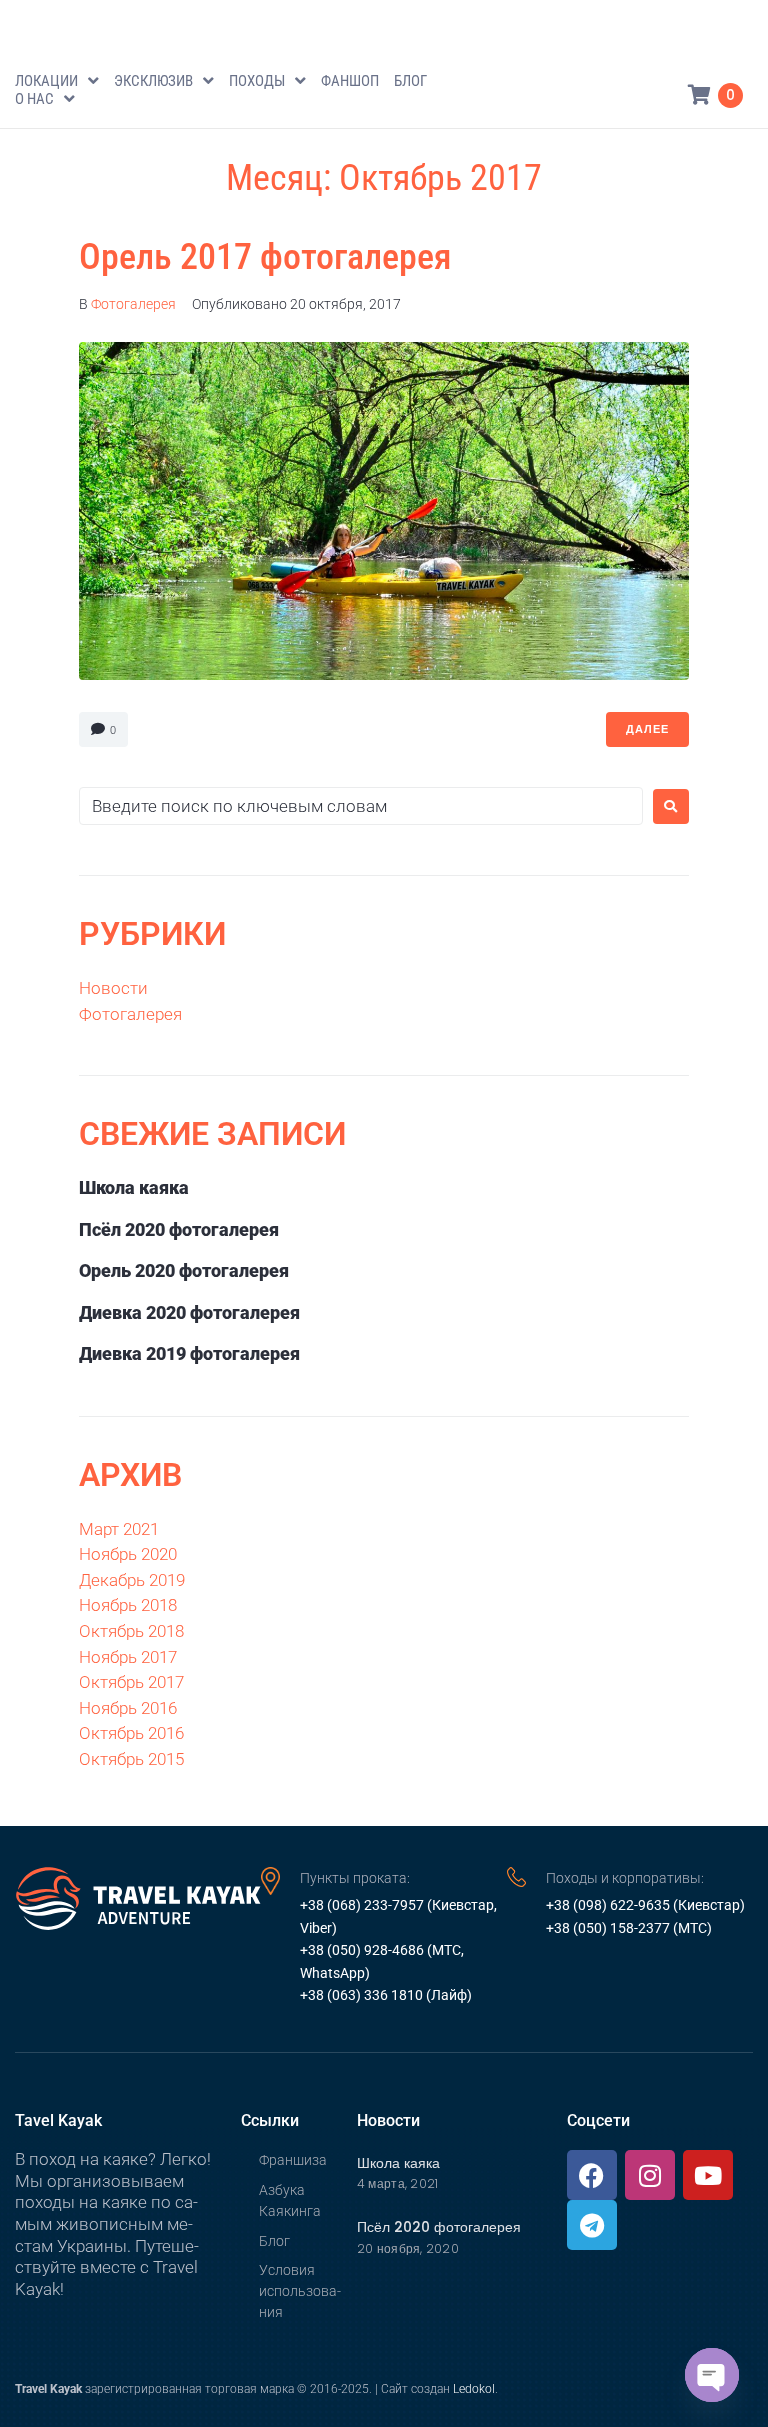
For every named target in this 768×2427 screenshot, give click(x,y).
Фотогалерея (133, 304)
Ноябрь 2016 (128, 1708)
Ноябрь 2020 (128, 1554)
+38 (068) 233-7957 (363, 1905)
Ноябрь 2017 (128, 1657)
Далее (647, 729)
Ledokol (474, 2389)
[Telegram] (592, 2225)
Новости (113, 988)
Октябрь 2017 (131, 1682)
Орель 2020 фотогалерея (184, 1270)
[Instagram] (650, 2175)
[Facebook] (592, 2175)
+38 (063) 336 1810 (361, 1995)
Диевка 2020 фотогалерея (189, 1312)
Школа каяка (134, 1187)
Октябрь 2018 (131, 1631)
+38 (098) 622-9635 (608, 1905)
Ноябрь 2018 (128, 1605)
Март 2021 (119, 1529)
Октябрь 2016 (131, 1733)
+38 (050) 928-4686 (362, 1950)
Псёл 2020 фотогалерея (179, 1229)
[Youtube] (708, 2175)
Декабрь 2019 (132, 1580)
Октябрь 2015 (131, 1759)
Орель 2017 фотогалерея (265, 257)
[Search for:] (361, 806)
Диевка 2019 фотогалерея (189, 1353)
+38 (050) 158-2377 (608, 1928)
